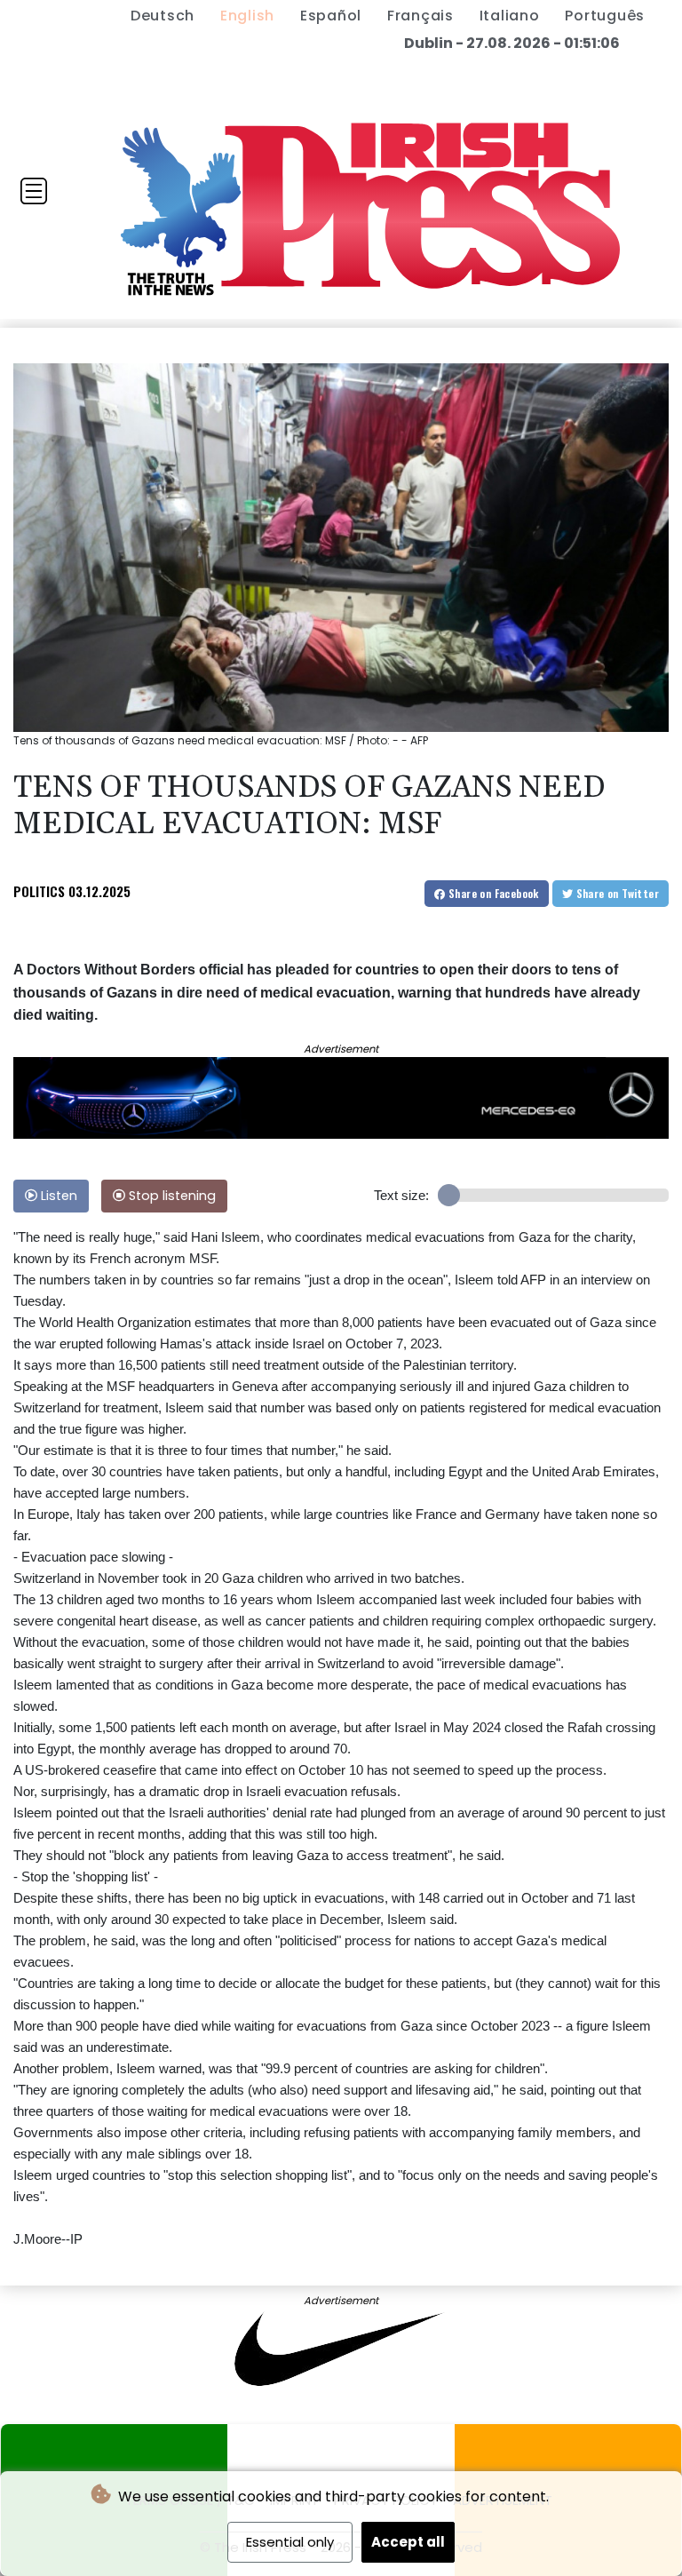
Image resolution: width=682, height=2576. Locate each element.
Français (420, 16)
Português (605, 16)
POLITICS (39, 891)
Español (331, 16)
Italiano (510, 16)
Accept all (408, 2542)
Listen (57, 1196)
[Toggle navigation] (34, 191)
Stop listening (170, 1196)
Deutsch (163, 16)
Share (492, 893)
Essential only (290, 2542)
